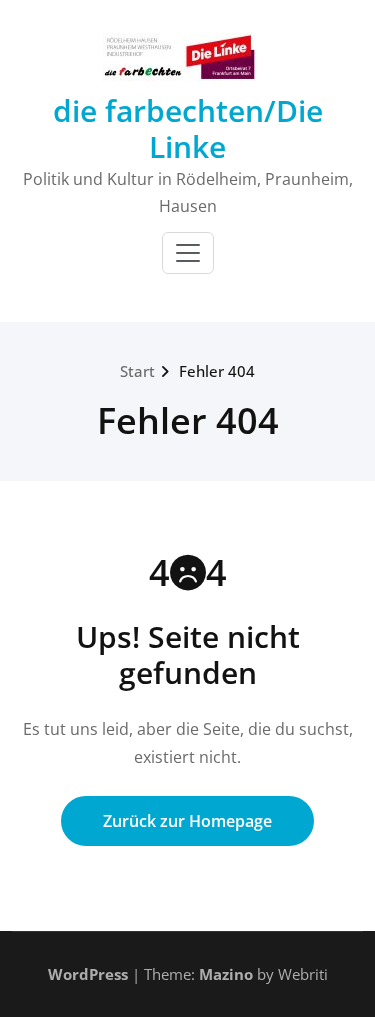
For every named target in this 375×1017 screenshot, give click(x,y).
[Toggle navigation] (188, 253)
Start (137, 371)
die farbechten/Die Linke (188, 128)
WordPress (88, 974)
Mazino (226, 974)
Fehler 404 (217, 371)
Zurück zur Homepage (187, 821)
